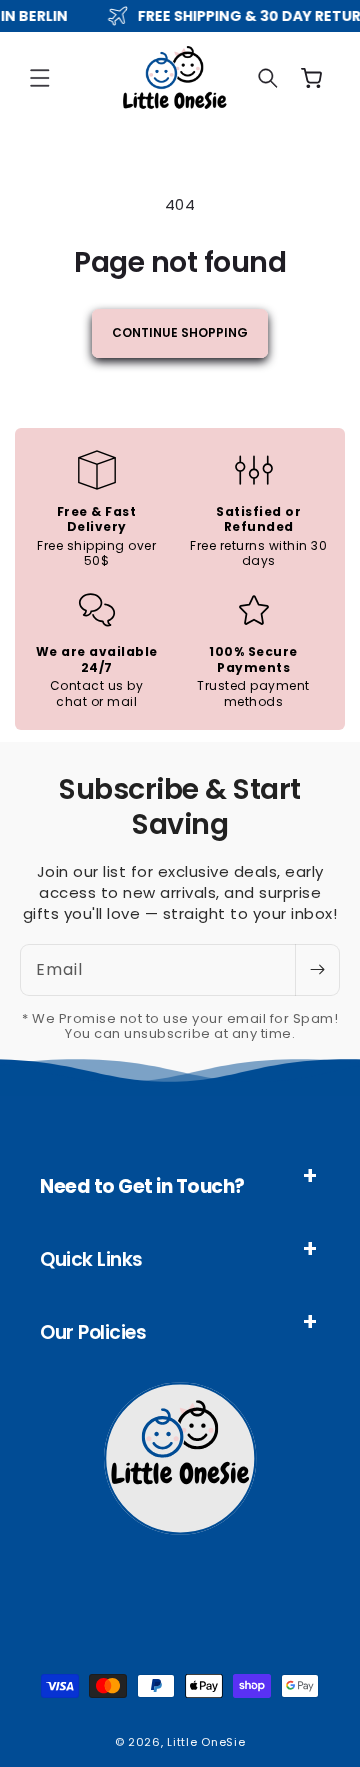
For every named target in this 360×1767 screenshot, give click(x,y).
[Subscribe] (317, 970)
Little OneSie (206, 1742)
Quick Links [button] (91, 1259)
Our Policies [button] (93, 1332)
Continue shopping (180, 332)
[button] (40, 78)
